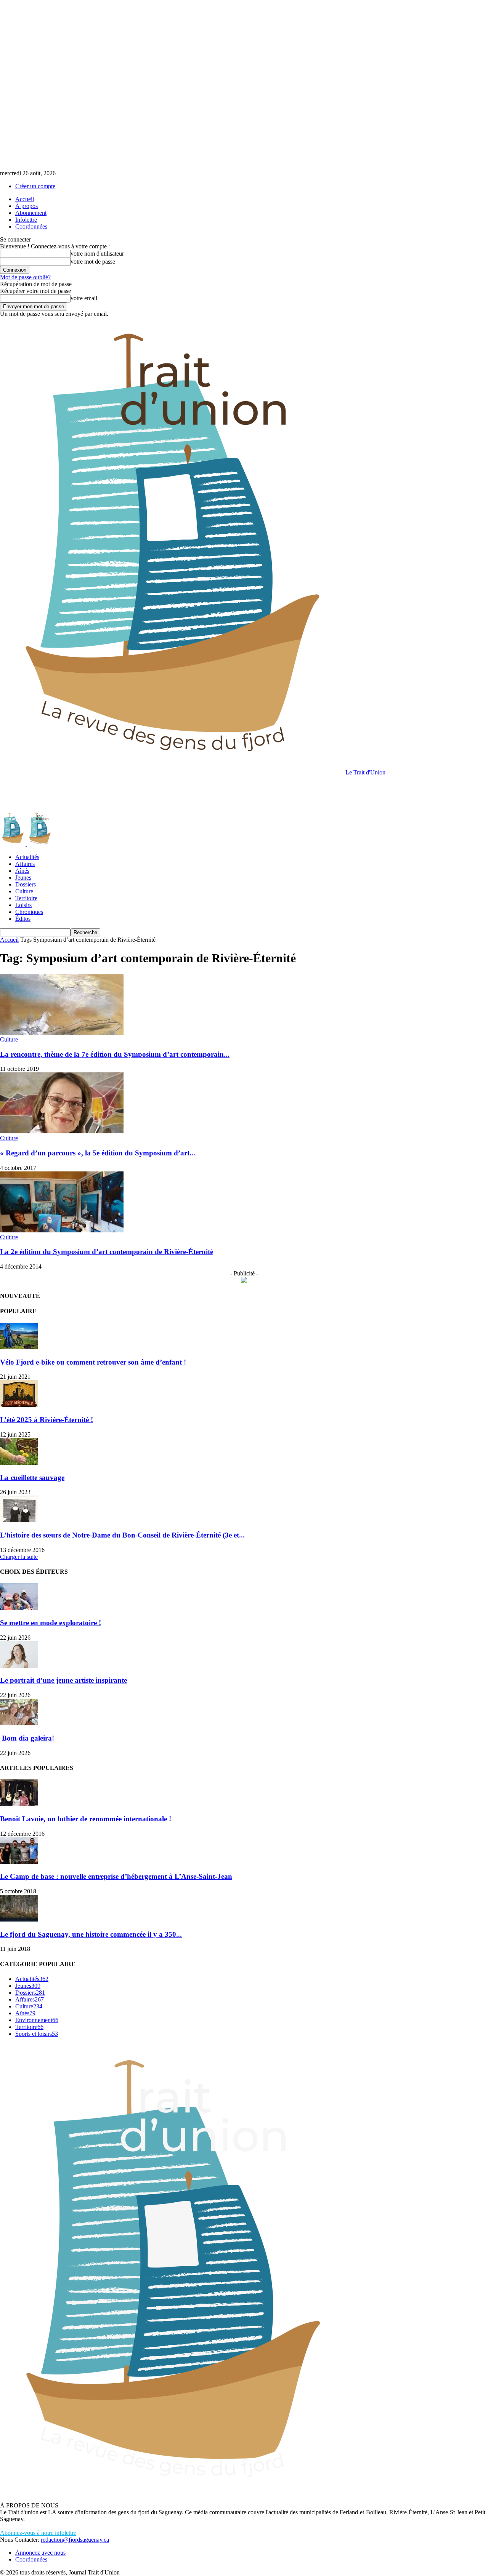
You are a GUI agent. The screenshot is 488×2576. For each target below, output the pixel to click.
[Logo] (14, 844)
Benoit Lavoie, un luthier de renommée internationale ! (86, 1819)
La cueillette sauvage (32, 1478)
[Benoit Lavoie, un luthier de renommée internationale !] (19, 1804)
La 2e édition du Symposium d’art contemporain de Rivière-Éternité (107, 1252)
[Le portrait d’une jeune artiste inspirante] (19, 1666)
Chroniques (29, 912)
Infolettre (26, 220)
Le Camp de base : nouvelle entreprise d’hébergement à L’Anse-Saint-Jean (116, 1876)
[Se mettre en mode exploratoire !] (19, 1608)
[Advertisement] (139, 793)
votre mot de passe (93, 262)
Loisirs (23, 905)
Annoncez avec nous (40, 2553)
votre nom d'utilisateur (97, 254)
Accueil (25, 199)
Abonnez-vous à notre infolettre (38, 2533)
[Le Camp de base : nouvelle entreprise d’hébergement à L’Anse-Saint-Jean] (19, 1862)
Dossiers (26, 884)
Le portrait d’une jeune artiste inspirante (63, 1680)
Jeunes (23, 878)
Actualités (27, 857)
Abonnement (31, 213)
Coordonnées (31, 226)
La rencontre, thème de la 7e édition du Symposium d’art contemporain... (115, 1054)
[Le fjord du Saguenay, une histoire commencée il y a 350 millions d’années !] (19, 1919)
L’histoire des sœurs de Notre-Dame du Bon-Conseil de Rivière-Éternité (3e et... (122, 1535)
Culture (24, 891)
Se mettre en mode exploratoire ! (51, 1623)
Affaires (25, 864)
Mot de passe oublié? (25, 277)
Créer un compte (35, 186)
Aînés (22, 871)
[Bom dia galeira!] (19, 1723)
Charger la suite (19, 1557)
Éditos (23, 919)
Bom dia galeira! (28, 1738)
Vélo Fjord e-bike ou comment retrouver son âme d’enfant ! (93, 1362)
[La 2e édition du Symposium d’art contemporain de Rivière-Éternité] (62, 1230)
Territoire (26, 898)
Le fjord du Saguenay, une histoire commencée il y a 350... (91, 1934)
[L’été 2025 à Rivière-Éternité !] (19, 1405)
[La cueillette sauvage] (19, 1463)
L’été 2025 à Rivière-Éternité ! (47, 1420)
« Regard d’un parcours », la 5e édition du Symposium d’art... (98, 1153)
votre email (84, 298)
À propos (26, 206)
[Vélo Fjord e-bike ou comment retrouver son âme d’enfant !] (19, 1347)
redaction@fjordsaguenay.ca (75, 2540)
